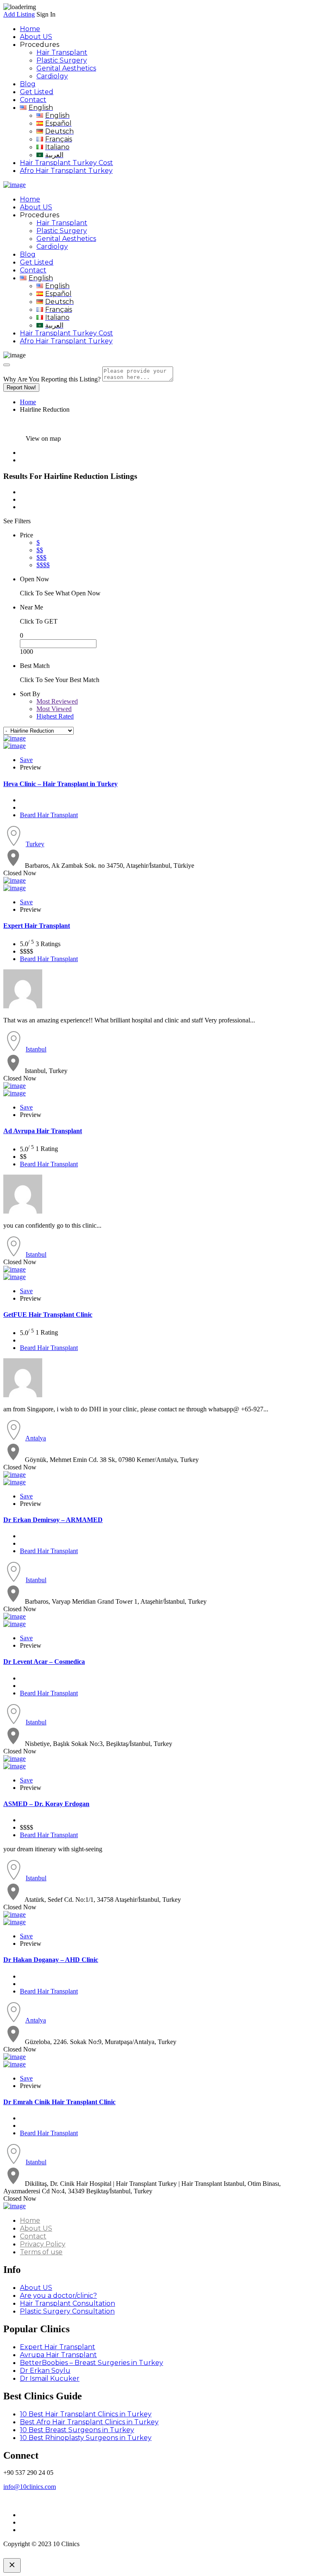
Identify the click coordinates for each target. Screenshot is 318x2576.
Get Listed (37, 92)
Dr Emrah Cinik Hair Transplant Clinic (59, 2102)
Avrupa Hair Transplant (43, 1131)
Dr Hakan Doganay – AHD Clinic (51, 1960)
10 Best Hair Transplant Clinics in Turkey (86, 2414)
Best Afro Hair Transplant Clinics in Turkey (89, 2422)
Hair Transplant (62, 52)
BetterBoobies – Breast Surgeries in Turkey (92, 2363)
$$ (40, 550)
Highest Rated (55, 716)
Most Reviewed (57, 701)
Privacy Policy (43, 2244)
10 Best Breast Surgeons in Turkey (77, 2430)
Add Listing (19, 14)
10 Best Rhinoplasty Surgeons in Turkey (86, 2438)
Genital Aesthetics (66, 68)
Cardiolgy (52, 76)
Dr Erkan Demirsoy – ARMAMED (53, 1520)
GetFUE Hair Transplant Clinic (48, 1315)
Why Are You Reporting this (52, 379)
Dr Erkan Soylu (45, 2371)
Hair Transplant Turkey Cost (66, 163)
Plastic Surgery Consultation (67, 2311)
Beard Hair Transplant (49, 815)
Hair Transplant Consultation (67, 2303)
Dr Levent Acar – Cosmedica (44, 1662)
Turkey (35, 844)
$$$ (41, 557)
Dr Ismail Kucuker (50, 2378)
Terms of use (41, 2252)
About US (36, 37)
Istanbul (36, 1049)
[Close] (7, 365)
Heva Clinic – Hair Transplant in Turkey (60, 784)
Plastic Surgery (62, 60)
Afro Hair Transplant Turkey (66, 171)
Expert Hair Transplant (37, 926)
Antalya (36, 1438)
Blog (28, 84)
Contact (33, 100)
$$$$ (43, 565)
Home (30, 29)
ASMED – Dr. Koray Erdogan (46, 1804)
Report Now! (21, 387)
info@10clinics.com (30, 2487)
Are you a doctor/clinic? (58, 2296)
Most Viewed (54, 709)
